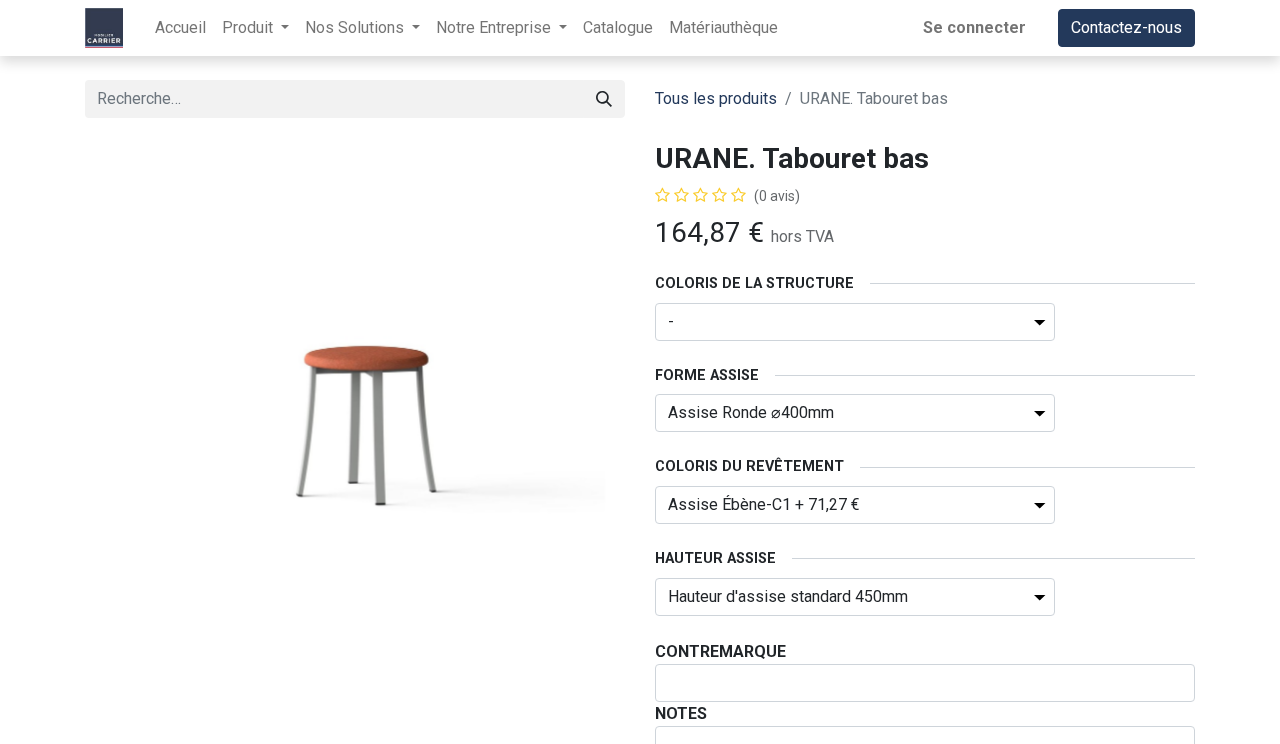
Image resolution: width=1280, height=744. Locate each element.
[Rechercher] (604, 99)
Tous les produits (716, 98)
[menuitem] (180, 28)
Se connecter (974, 27)
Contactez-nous (1126, 27)
